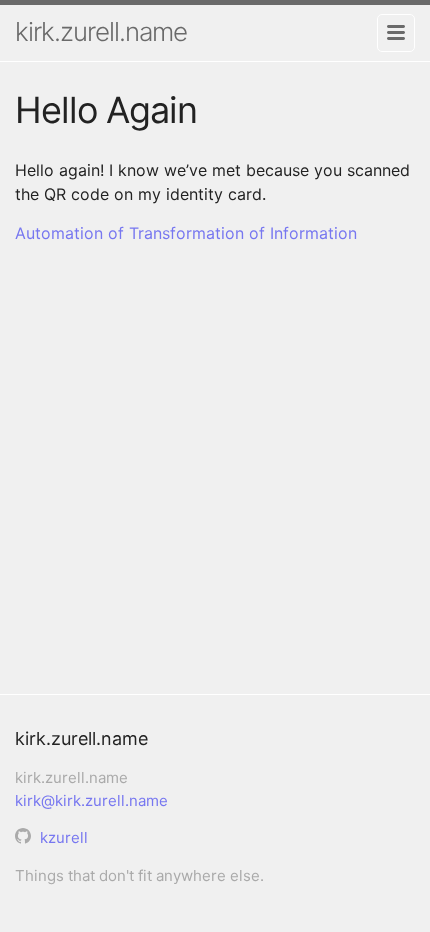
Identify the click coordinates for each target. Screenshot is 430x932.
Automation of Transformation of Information (186, 233)
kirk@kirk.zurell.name (91, 800)
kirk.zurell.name (101, 31)
